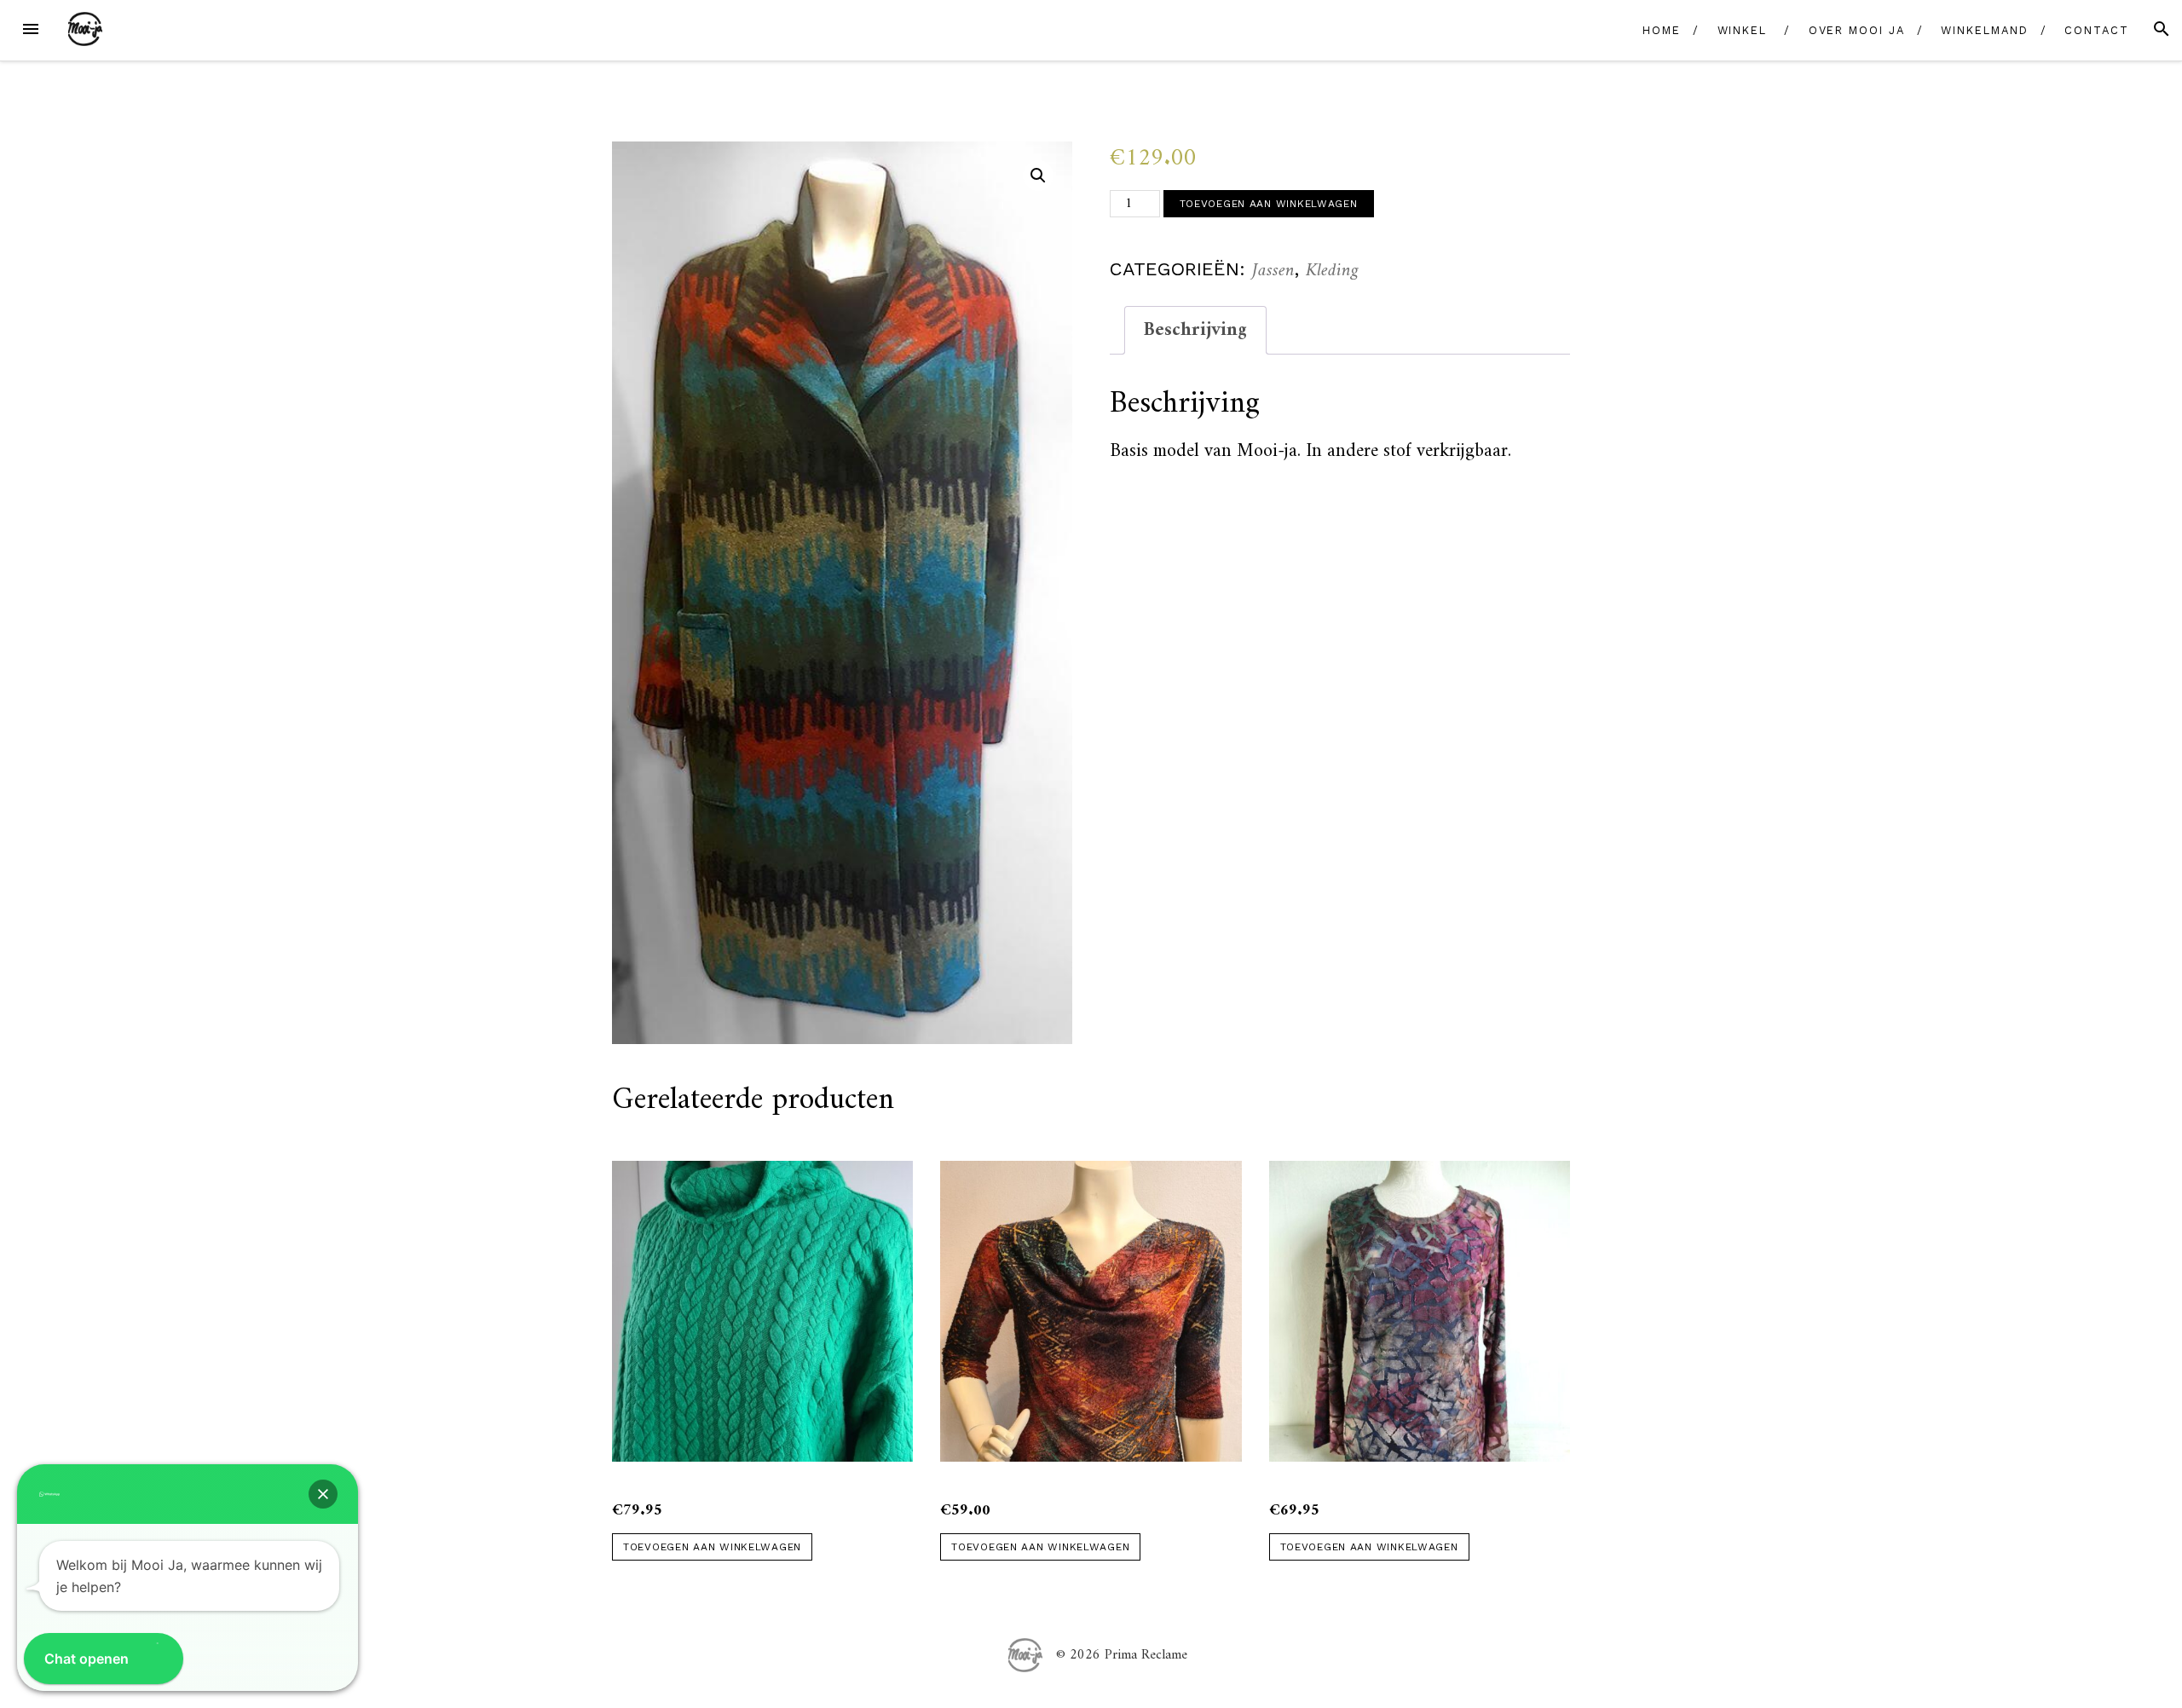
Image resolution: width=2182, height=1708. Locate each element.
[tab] (1195, 330)
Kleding (1332, 271)
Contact (2096, 30)
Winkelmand (1984, 30)
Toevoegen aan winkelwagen (1269, 204)
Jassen (1273, 271)
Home (1662, 30)
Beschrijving (1195, 330)
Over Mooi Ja (1857, 30)
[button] (323, 1494)
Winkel (1743, 30)
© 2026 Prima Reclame (1122, 1654)
